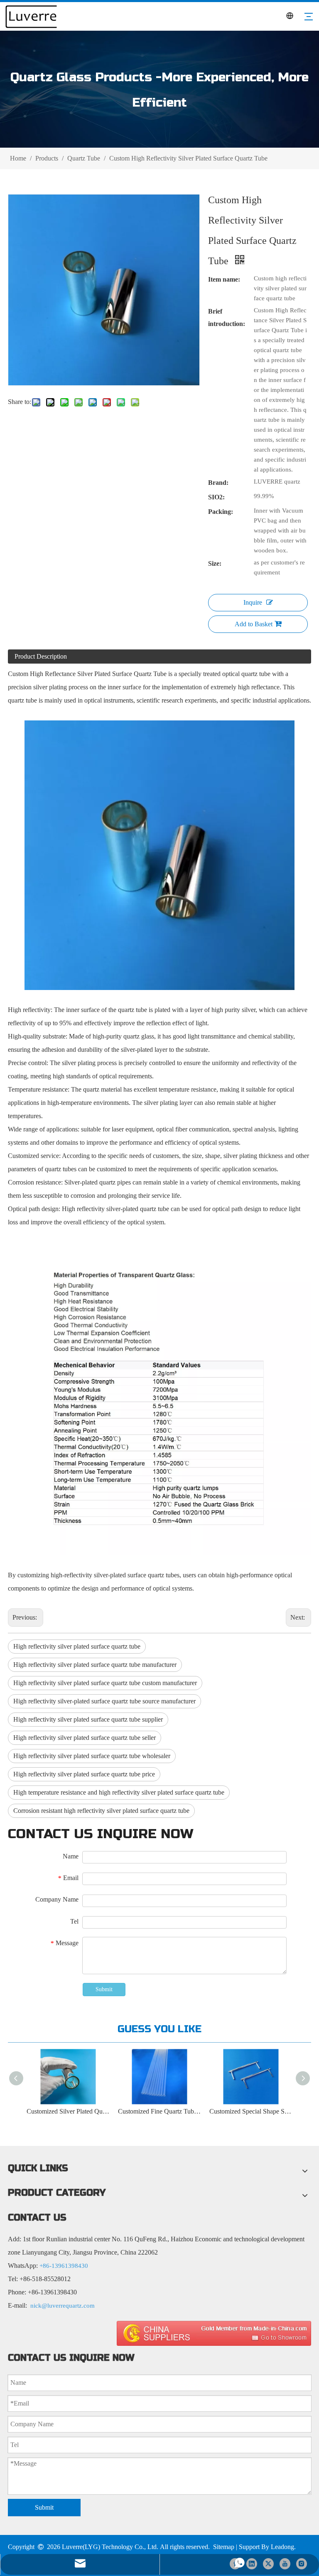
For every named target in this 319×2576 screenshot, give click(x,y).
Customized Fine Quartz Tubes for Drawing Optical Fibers (159, 2111)
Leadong (282, 2547)
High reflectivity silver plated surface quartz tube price (84, 1774)
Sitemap (224, 2547)
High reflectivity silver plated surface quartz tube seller (85, 1738)
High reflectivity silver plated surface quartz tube (77, 1646)
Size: (215, 563)
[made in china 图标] (214, 2333)
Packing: (221, 512)
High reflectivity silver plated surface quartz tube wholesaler (92, 1756)
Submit (104, 1989)
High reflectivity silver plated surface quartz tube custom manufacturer (105, 1683)
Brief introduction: (227, 317)
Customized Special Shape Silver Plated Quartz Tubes (251, 2111)
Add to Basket (254, 624)
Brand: (218, 483)
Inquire (253, 602)
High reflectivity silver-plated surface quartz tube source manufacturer (104, 1701)
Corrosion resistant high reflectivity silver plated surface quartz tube (101, 1811)
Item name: (224, 279)
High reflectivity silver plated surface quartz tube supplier (88, 1719)
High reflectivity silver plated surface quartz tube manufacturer (95, 1665)
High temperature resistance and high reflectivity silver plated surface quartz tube (119, 1792)
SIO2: (216, 497)
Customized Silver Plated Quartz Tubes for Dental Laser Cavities (68, 2111)
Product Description (41, 656)
